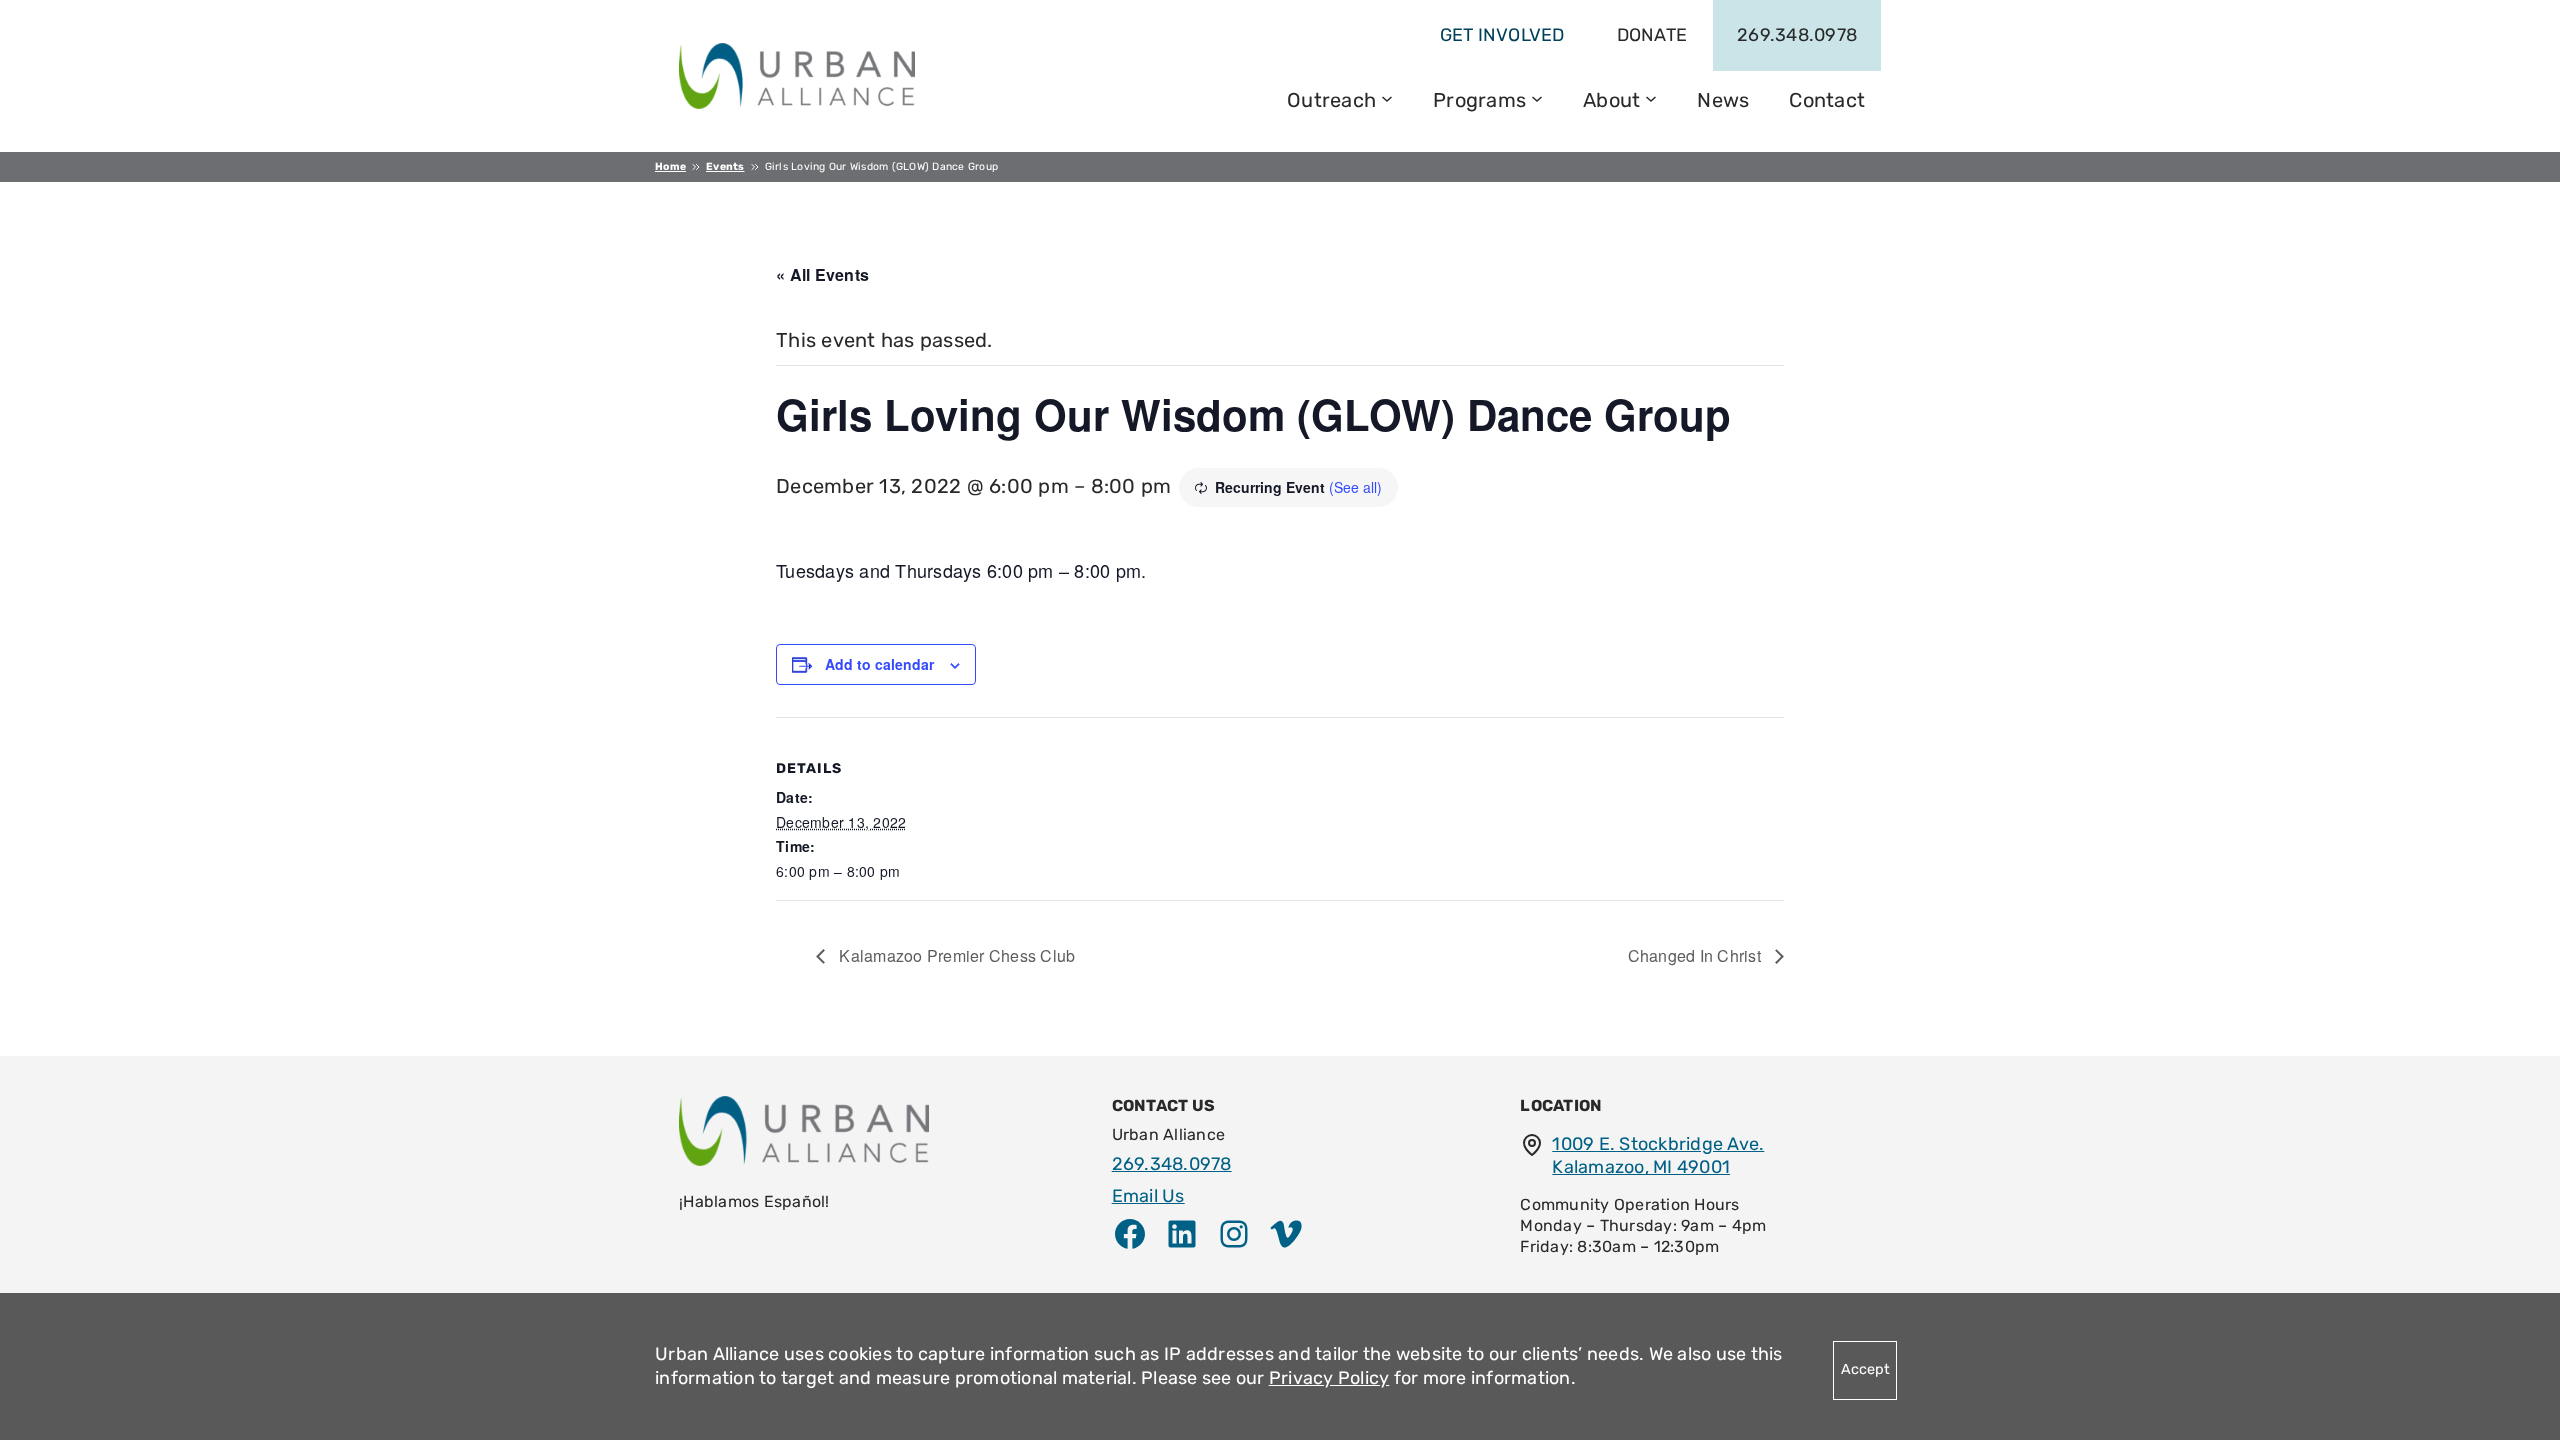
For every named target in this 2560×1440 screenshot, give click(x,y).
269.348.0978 (1797, 35)
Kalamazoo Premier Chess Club (955, 955)
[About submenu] (1651, 97)
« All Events (822, 274)
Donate (1652, 35)
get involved (1502, 35)
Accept (1865, 1369)
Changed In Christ (1697, 955)
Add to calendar (879, 664)
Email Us (1148, 1196)
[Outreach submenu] (1387, 97)
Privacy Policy (1329, 1378)
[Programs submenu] (1537, 97)
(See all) (1355, 487)
